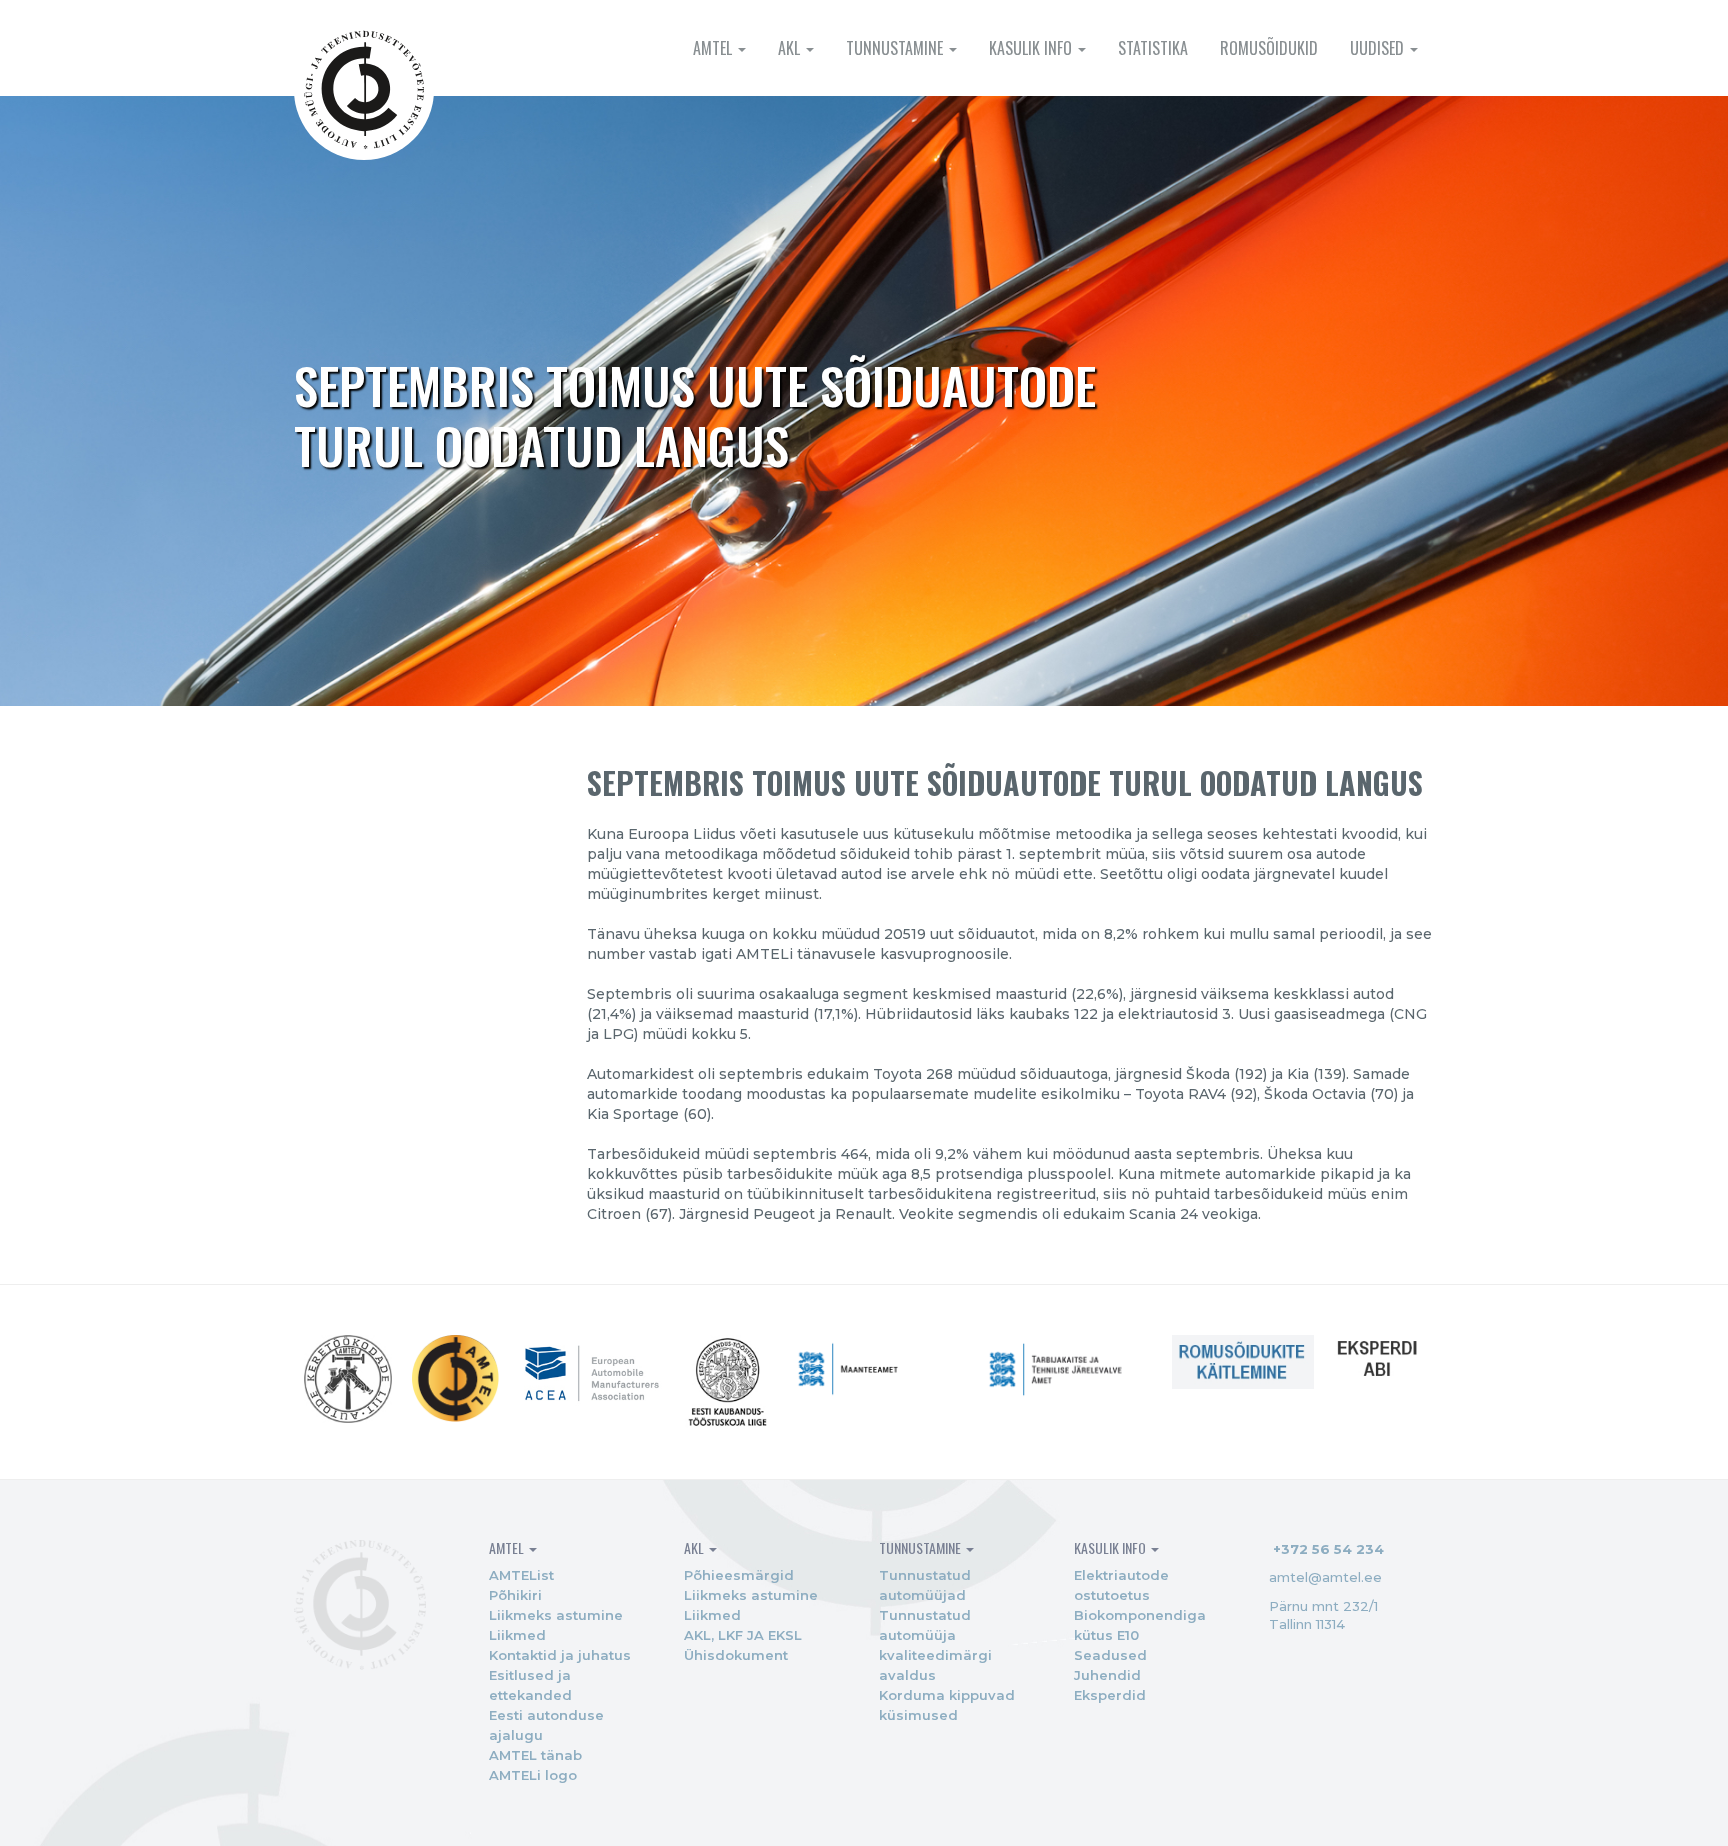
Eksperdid (1110, 1695)
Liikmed (517, 1635)
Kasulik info (1032, 48)
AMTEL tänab (535, 1755)
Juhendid (1107, 1675)
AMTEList (521, 1575)
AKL (791, 48)
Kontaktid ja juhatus (560, 1655)
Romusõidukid (1269, 48)
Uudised (1379, 48)
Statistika (1153, 48)
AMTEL (714, 48)
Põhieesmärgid (739, 1575)
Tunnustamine (896, 48)
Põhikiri (515, 1595)
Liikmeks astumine (556, 1615)
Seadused (1110, 1655)
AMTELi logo (533, 1775)
